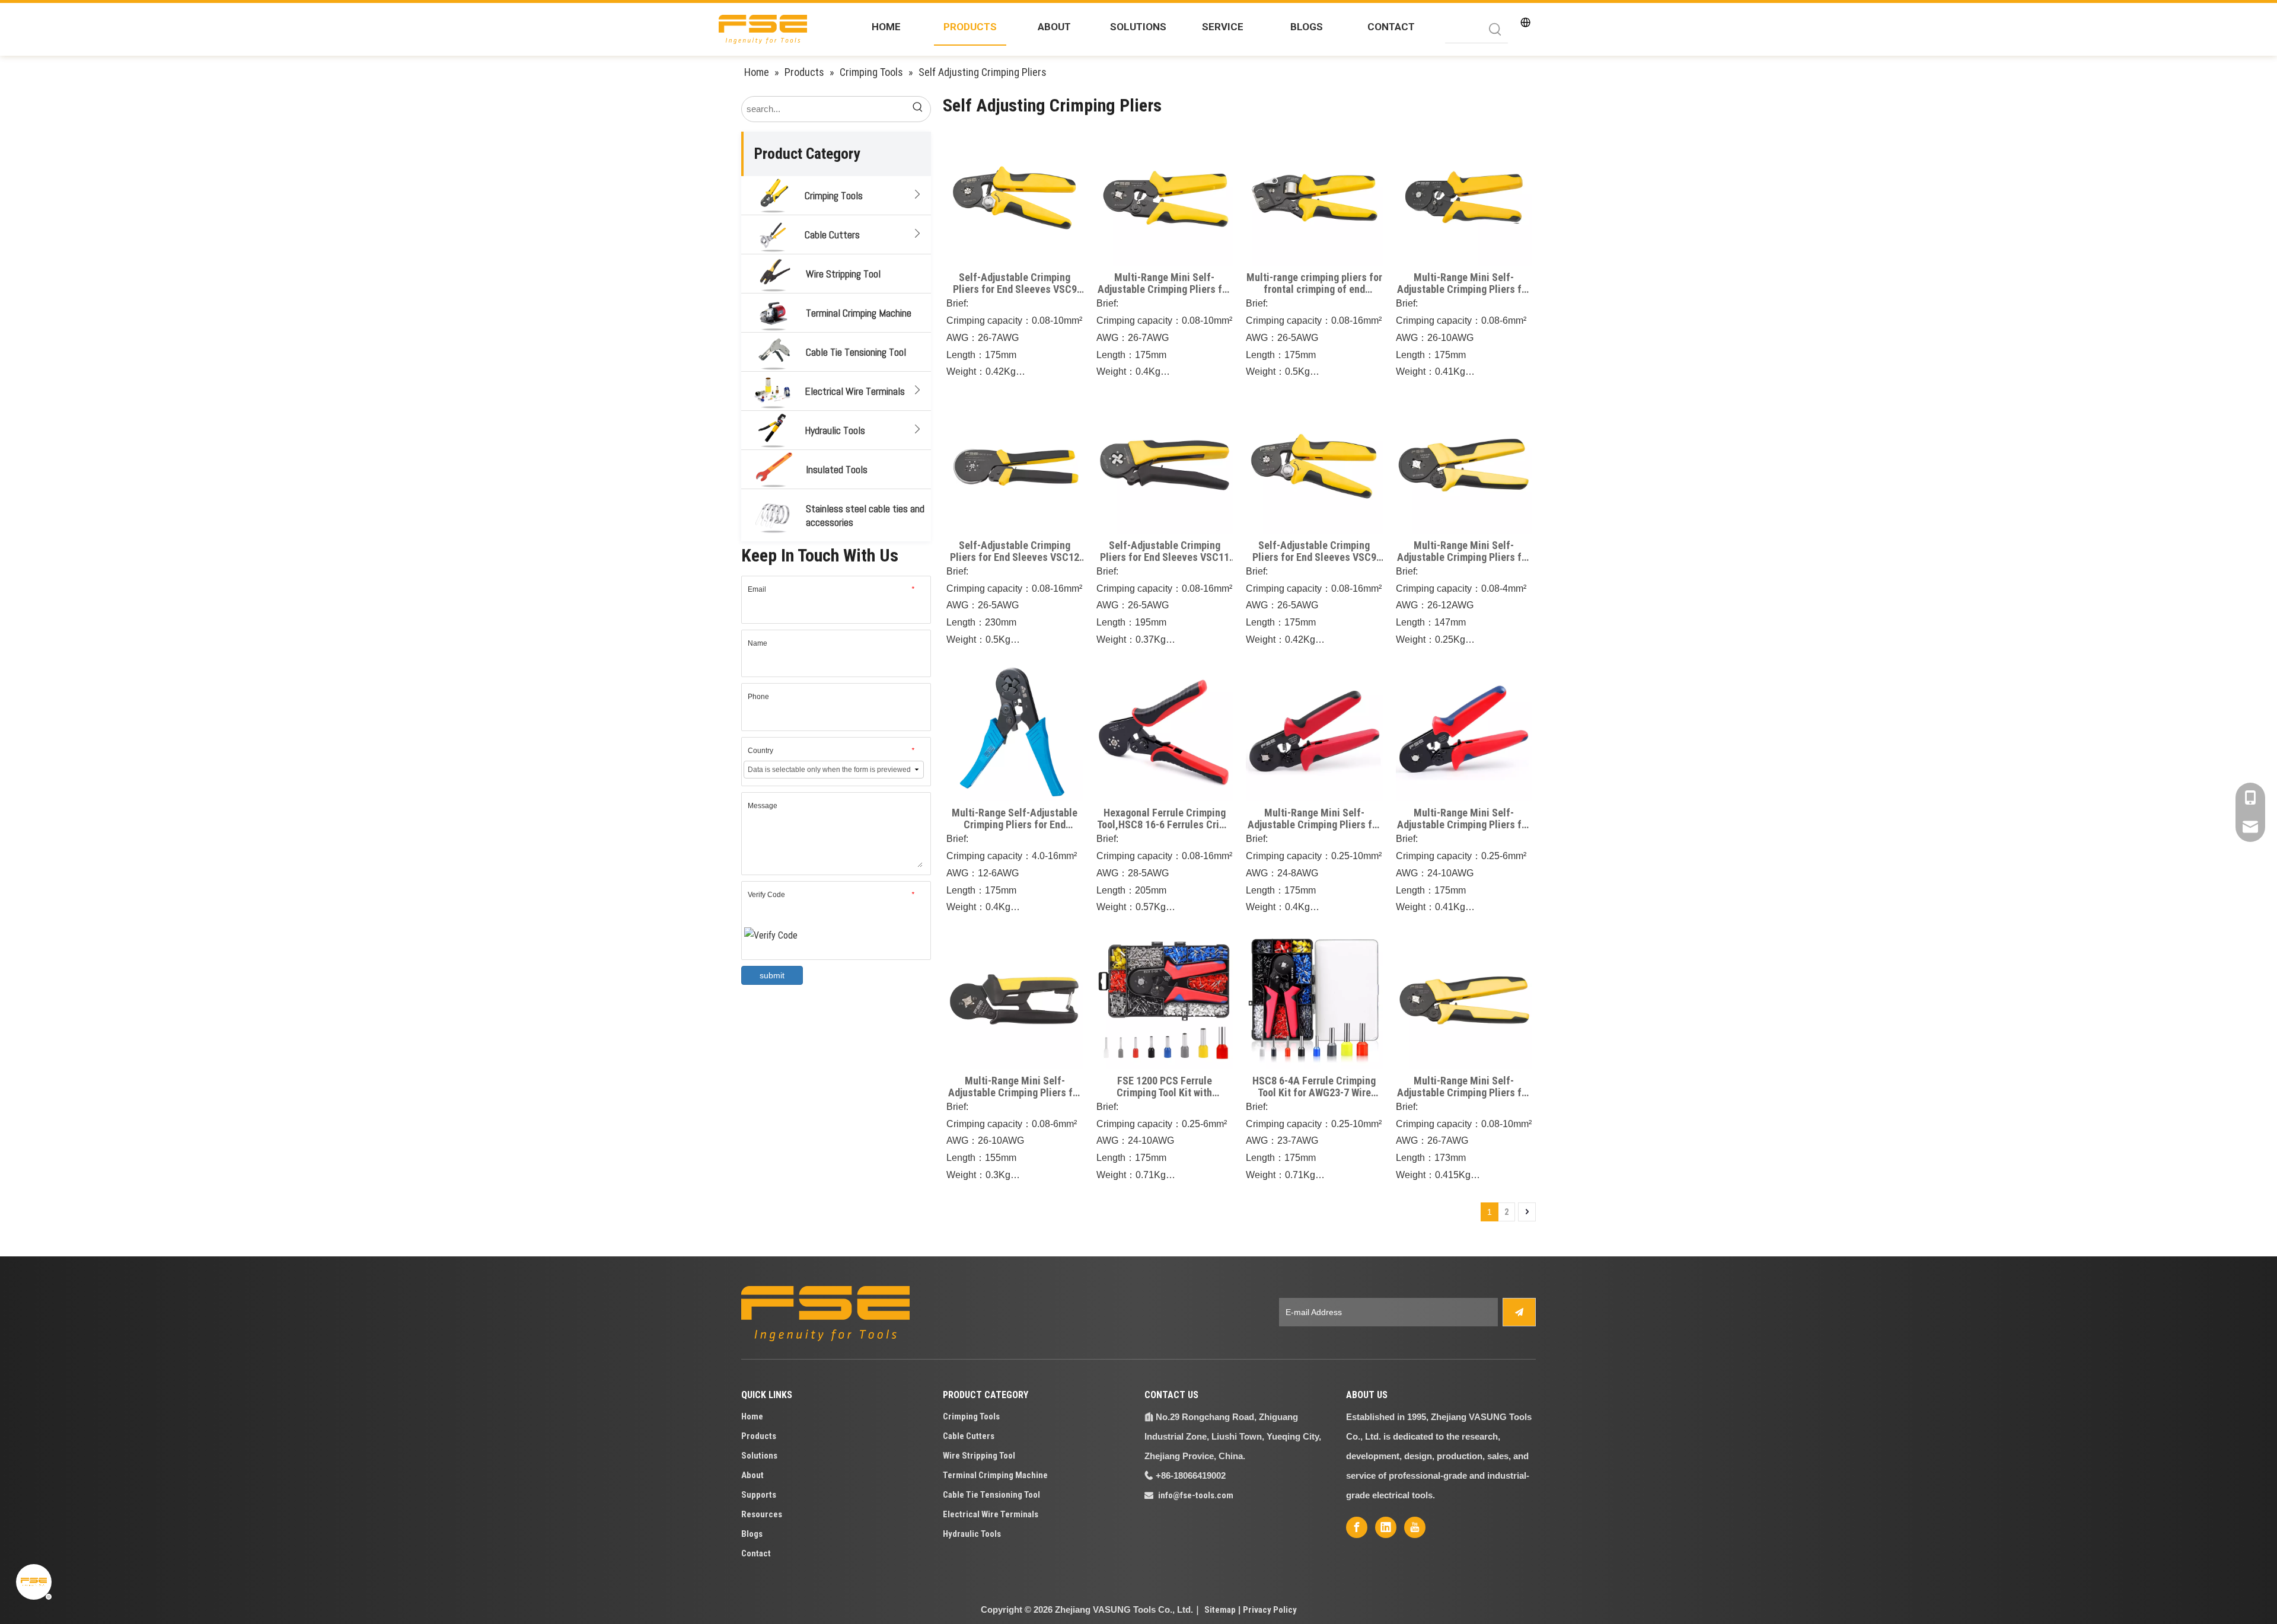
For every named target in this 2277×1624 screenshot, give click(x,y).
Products (759, 1436)
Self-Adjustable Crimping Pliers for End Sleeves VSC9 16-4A (1314, 551)
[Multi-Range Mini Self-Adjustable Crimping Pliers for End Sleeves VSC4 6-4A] (1015, 999)
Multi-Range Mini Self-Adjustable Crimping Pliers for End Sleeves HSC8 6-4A (1314, 819)
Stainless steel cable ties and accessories (865, 515)
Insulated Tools (837, 469)
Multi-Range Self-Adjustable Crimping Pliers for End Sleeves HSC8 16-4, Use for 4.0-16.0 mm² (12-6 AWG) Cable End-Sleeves (1015, 819)
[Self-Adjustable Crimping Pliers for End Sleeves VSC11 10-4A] (1165, 464)
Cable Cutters (832, 234)
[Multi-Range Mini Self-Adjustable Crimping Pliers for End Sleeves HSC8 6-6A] (1464, 732)
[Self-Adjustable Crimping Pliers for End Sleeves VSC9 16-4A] (1314, 464)
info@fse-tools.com (1196, 1495)
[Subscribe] (1519, 1312)
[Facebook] (1357, 1527)
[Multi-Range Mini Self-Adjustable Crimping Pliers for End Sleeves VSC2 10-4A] (1464, 999)
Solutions (759, 1456)
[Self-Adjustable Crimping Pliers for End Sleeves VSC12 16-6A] (1015, 464)
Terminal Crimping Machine (859, 313)
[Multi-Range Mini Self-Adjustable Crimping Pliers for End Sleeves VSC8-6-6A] (1464, 197)
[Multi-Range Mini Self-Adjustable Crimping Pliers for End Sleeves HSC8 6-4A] (1314, 732)
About (752, 1475)
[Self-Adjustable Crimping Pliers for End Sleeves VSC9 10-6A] (1015, 197)
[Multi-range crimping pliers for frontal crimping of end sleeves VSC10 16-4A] (1314, 197)
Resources (762, 1514)
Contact (756, 1553)
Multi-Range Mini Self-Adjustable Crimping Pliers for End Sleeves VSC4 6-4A (1015, 1087)
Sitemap (1220, 1610)
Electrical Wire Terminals (855, 391)
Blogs (752, 1534)
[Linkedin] (1386, 1527)
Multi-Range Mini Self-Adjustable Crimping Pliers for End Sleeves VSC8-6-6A (1464, 283)
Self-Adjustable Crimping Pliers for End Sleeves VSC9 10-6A (1015, 283)
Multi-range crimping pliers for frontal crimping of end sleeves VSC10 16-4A (1314, 283)
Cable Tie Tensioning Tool (856, 352)
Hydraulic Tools (835, 430)
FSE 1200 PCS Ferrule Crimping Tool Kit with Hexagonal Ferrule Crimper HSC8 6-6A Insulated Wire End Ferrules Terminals (1165, 1087)
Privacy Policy (1270, 1610)
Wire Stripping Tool (843, 274)
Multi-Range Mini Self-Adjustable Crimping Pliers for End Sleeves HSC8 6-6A (1464, 819)
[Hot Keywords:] (1495, 30)
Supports (759, 1495)
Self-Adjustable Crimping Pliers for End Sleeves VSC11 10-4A (1165, 551)
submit (772, 975)
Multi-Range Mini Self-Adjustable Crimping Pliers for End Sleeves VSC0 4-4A (1464, 551)
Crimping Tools (834, 195)
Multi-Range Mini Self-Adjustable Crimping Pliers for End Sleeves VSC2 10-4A (1464, 1087)
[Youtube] (1415, 1527)
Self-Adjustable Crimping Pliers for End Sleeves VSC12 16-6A (1015, 551)
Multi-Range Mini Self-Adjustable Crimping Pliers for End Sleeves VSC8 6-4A (1164, 283)
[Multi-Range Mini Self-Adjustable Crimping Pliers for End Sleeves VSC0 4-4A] (1464, 464)
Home (752, 1416)
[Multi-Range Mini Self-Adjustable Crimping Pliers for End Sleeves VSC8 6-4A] (1165, 197)
